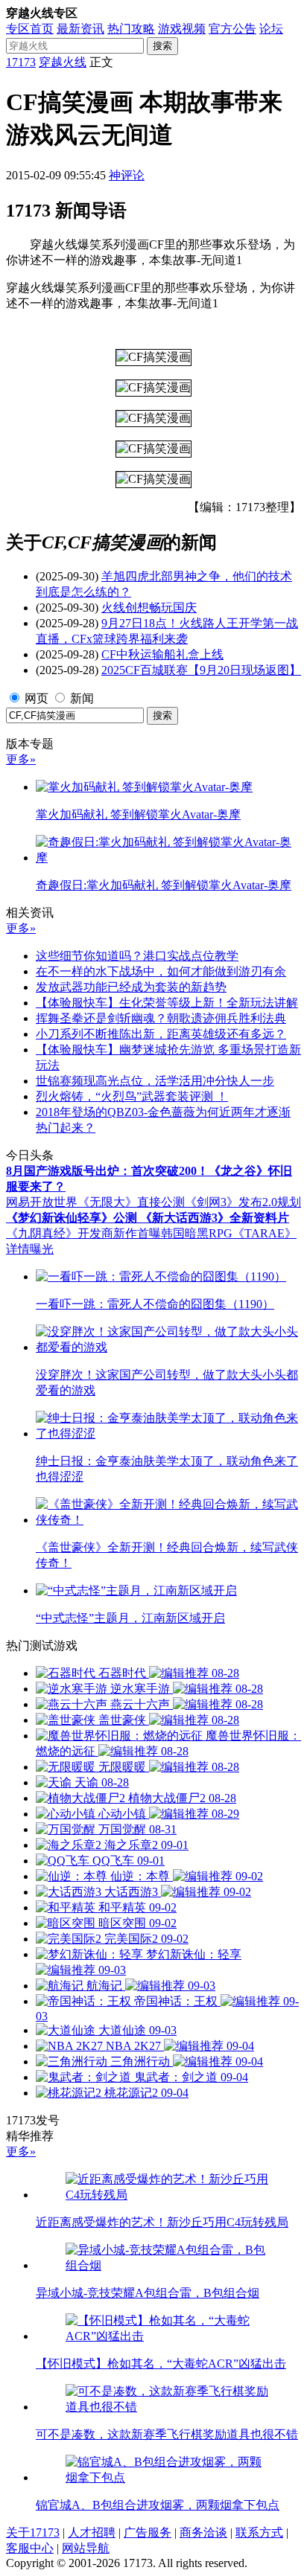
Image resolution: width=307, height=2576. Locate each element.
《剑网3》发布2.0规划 (243, 1202)
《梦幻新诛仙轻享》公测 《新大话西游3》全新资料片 (148, 1218)
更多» (21, 759)
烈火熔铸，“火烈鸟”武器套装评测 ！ (132, 1096)
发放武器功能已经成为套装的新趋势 (131, 987)
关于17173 (33, 2532)
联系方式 (259, 2532)
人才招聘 (92, 2532)
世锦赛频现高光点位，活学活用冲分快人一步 (155, 1081)
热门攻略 (131, 29)
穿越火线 (63, 62)
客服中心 (30, 2548)
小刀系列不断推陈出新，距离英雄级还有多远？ (161, 1034)
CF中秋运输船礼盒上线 (162, 654)
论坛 (271, 29)
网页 (37, 698)
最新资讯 (80, 29)
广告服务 (148, 2532)
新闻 (82, 698)
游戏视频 (182, 29)
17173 (21, 62)
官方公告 (232, 29)
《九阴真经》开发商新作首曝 (83, 1233)
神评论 (127, 175)
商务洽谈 (203, 2532)
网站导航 (86, 2548)
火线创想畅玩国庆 (149, 608)
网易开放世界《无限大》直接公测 (95, 1202)
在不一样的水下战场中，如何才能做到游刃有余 (161, 971)
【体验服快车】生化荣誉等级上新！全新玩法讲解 (167, 1003)
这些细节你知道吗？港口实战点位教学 (137, 956)
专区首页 (30, 29)
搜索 (162, 46)
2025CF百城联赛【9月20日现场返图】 (201, 670)
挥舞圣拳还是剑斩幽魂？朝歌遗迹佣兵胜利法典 (161, 1018)
